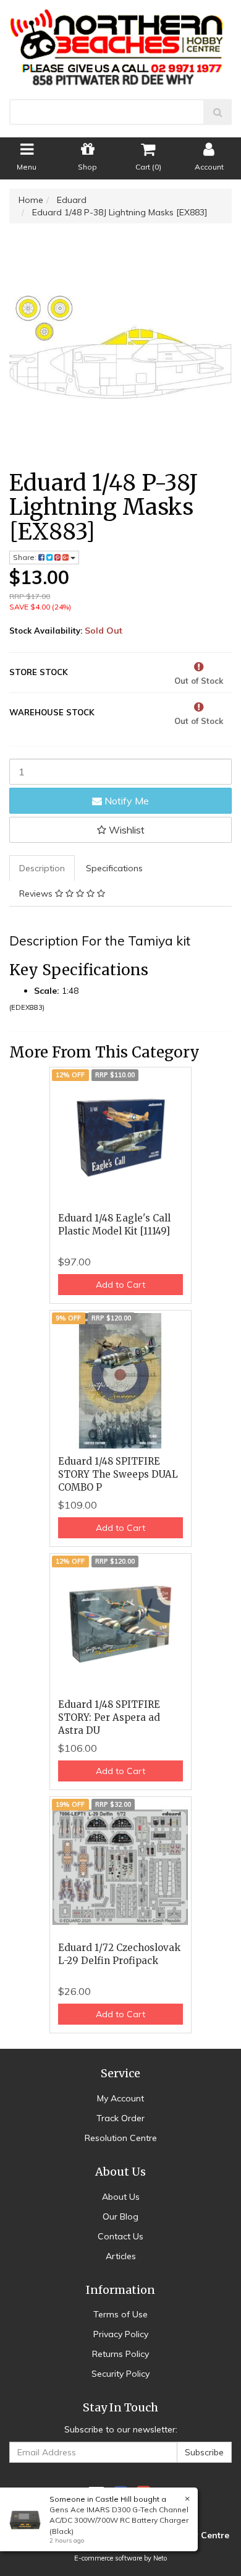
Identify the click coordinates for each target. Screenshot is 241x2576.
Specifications (114, 868)
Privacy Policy (121, 2334)
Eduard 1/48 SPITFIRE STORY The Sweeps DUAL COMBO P (118, 1474)
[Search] (218, 112)
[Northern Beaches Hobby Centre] (121, 43)
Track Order (120, 2118)
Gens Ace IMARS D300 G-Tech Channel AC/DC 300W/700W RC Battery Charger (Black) (119, 2520)
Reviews (37, 894)
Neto (160, 2558)
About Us (121, 2197)
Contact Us (120, 2236)
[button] (120, 830)
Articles (121, 2256)
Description (42, 868)
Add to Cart (120, 1285)
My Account (120, 2098)
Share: (26, 557)
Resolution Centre (121, 2138)
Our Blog (120, 2216)
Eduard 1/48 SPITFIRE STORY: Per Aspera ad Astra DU (109, 1717)
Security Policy (120, 2374)
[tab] (43, 868)
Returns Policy (120, 2354)
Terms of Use (120, 2314)
